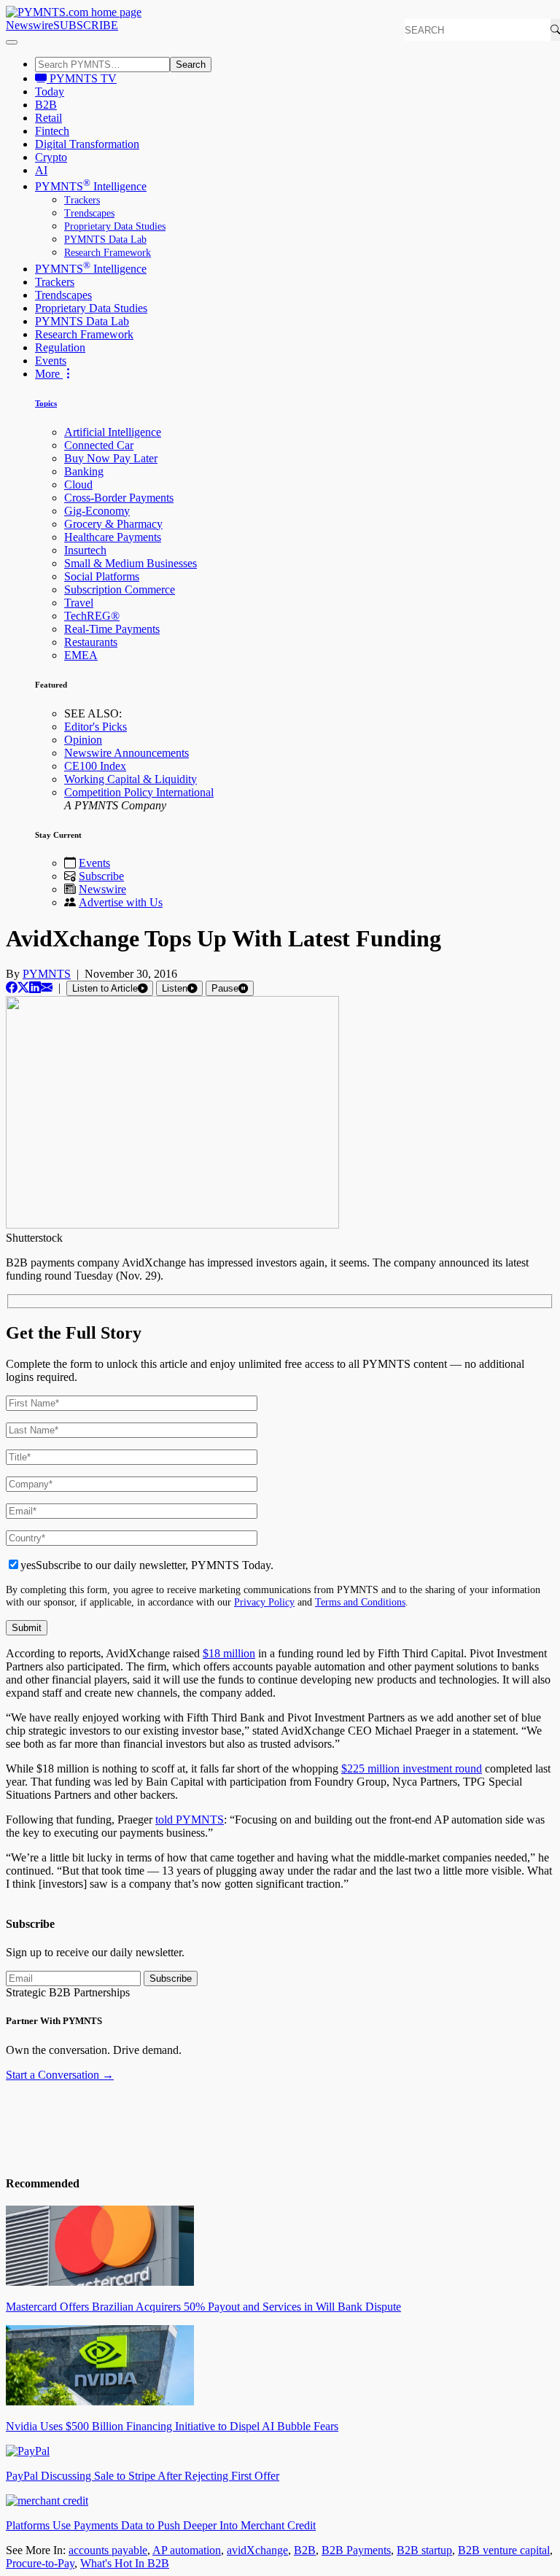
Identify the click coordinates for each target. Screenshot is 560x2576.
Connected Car (99, 445)
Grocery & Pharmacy (113, 524)
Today (50, 92)
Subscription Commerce (120, 589)
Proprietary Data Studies (115, 226)
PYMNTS (47, 974)
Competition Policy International (139, 792)
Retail (48, 118)
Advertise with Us (121, 902)
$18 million (229, 1653)
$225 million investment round (412, 1768)
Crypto (51, 157)
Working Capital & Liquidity (131, 779)
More (49, 374)
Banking (84, 471)
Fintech (52, 131)
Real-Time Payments (112, 629)
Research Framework (108, 253)
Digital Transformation (87, 144)
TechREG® (92, 616)
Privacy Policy (264, 1602)
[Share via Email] (47, 988)
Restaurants (91, 642)
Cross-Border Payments (119, 498)
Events (51, 361)
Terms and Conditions (360, 1602)
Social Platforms (102, 576)
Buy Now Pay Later (111, 458)
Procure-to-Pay (40, 2563)
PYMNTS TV (82, 78)
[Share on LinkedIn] (35, 988)
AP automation (187, 2550)
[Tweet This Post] (23, 988)
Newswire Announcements (127, 753)
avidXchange (257, 2550)
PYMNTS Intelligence (91, 186)
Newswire (30, 25)
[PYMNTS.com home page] (74, 12)
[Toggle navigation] (12, 42)
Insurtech (85, 550)
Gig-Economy (97, 511)
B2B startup (424, 2550)
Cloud (78, 485)
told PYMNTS (190, 1820)
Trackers (82, 200)
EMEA (81, 655)
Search (191, 65)
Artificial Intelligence (113, 432)
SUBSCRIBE (86, 25)
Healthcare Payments (113, 537)
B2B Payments (356, 2550)
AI (41, 170)
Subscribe (101, 876)
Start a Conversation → (60, 2075)
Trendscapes (89, 213)
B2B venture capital (504, 2550)
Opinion (83, 740)
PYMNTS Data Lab (105, 240)
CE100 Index (95, 766)
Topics (46, 403)
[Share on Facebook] (12, 988)
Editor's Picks (96, 727)
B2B (46, 105)
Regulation (60, 347)
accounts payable (108, 2550)
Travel (79, 603)
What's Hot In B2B (125, 2563)
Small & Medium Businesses (131, 563)
